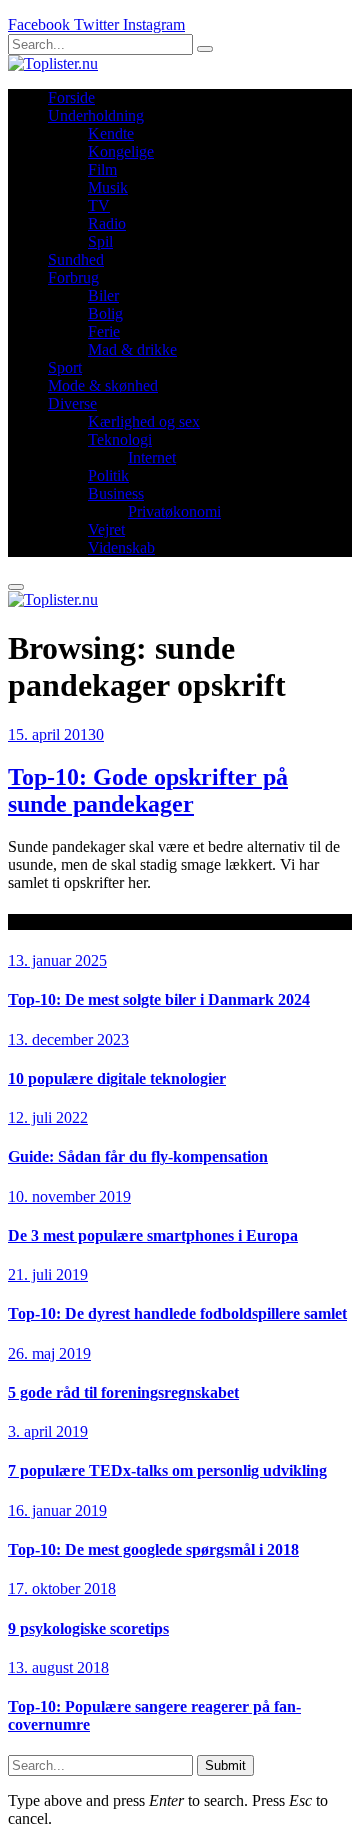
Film (102, 169)
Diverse (72, 403)
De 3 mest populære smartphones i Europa (153, 1235)
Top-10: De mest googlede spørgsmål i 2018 (153, 1549)
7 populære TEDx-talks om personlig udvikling (167, 1470)
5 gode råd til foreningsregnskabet (123, 1392)
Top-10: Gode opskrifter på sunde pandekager (148, 790)
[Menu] (16, 587)
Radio (107, 223)
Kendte (111, 133)
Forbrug (73, 277)
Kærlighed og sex (144, 421)
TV (99, 205)
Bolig (105, 313)
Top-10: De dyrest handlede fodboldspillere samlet (177, 1313)
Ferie (104, 331)
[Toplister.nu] (53, 63)
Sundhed (76, 259)
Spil (100, 241)
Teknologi (120, 439)
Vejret (106, 529)
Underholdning (96, 115)
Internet (152, 457)
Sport (65, 367)
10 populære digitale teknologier (117, 1078)
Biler (103, 295)
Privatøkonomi (174, 511)
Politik (108, 475)
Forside (71, 97)
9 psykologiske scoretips (88, 1628)
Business (116, 493)
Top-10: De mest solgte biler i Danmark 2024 (159, 999)
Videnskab (121, 547)
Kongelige (121, 151)
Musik (108, 187)
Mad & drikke (132, 349)
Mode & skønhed (103, 385)
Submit (225, 1765)
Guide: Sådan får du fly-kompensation (138, 1156)
